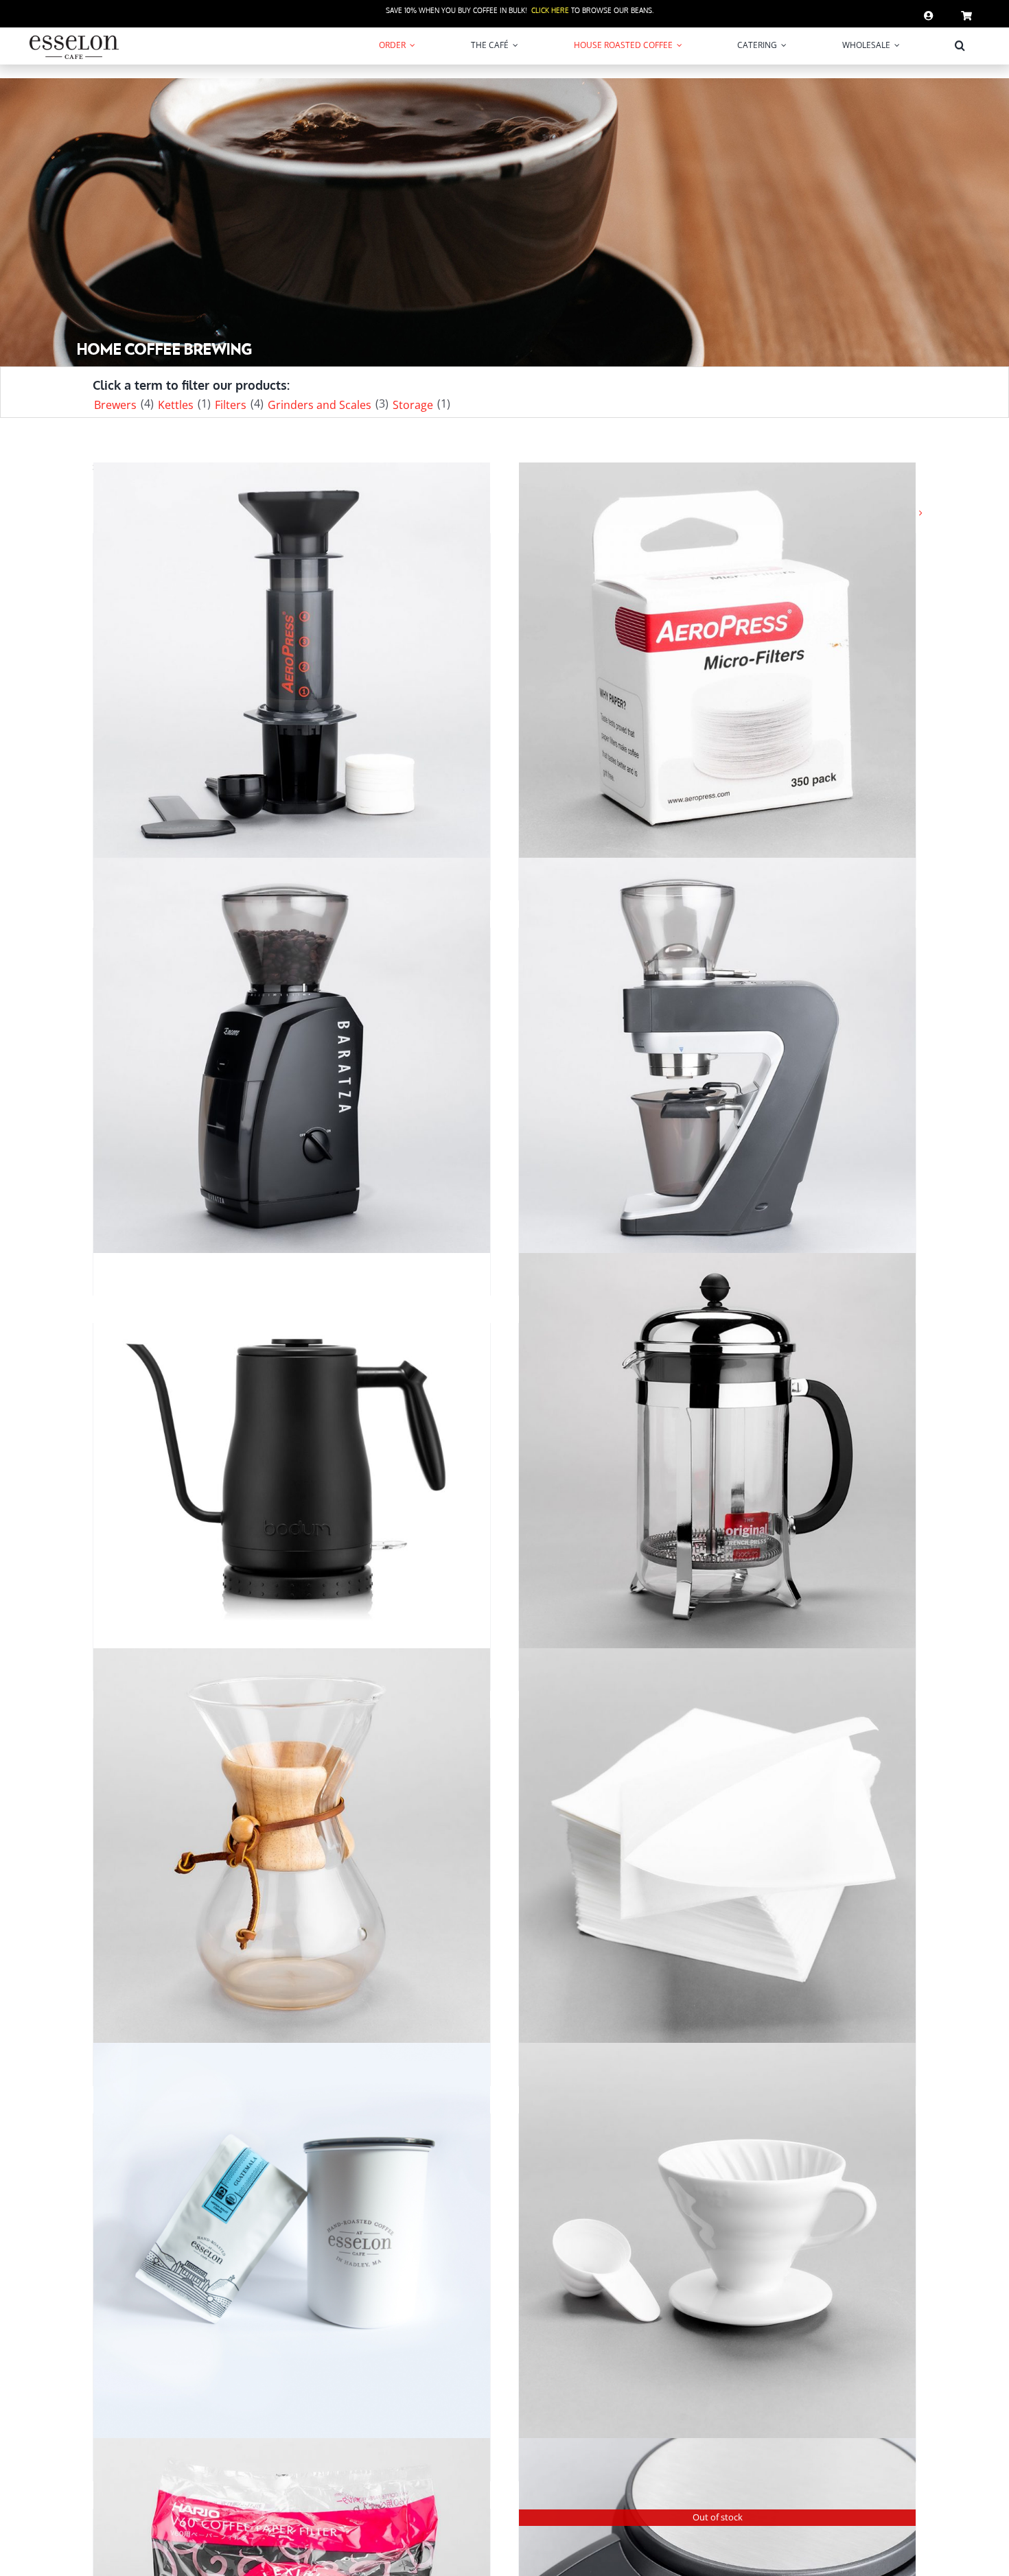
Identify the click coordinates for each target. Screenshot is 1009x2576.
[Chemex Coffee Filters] (717, 1846)
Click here (550, 10)
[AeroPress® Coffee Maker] (292, 661)
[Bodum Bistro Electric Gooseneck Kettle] (292, 1451)
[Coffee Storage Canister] (292, 2241)
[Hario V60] (717, 2241)
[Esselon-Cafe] (74, 38)
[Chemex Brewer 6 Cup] (292, 1846)
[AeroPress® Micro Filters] (717, 661)
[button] (960, 45)
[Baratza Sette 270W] (717, 1056)
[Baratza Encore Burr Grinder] (292, 1056)
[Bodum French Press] (717, 1451)
